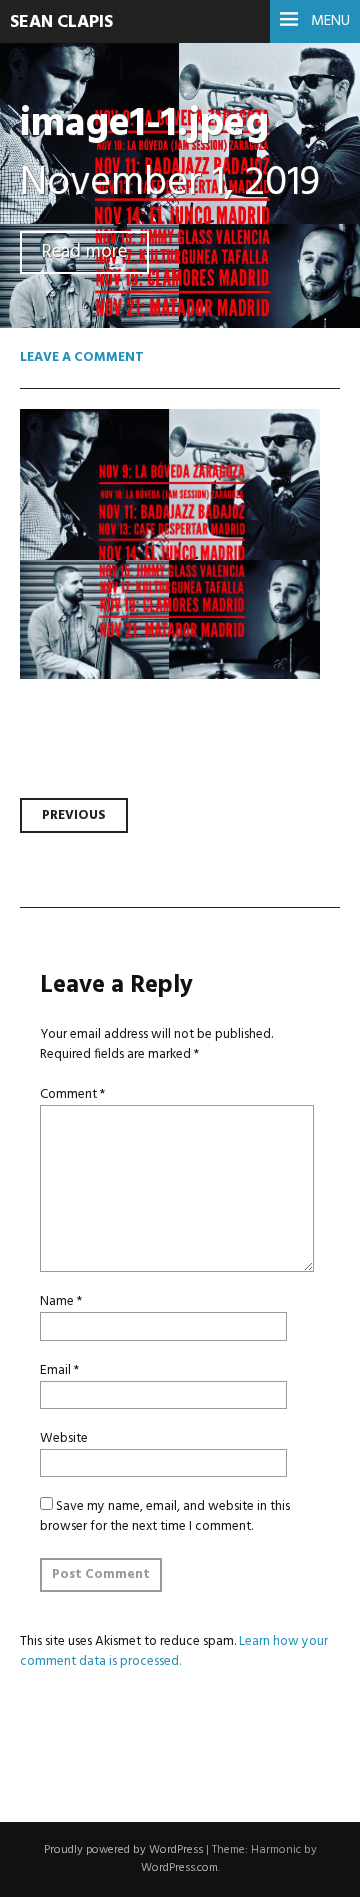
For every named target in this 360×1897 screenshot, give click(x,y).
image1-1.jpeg (144, 124)
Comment (72, 1094)
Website (64, 1438)
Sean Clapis (61, 22)
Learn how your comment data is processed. (174, 1651)
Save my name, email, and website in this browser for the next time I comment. (165, 1516)
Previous (74, 815)
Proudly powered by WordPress (123, 1850)
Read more (84, 252)
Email (59, 1370)
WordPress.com (179, 1868)
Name (61, 1301)
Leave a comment (82, 357)
